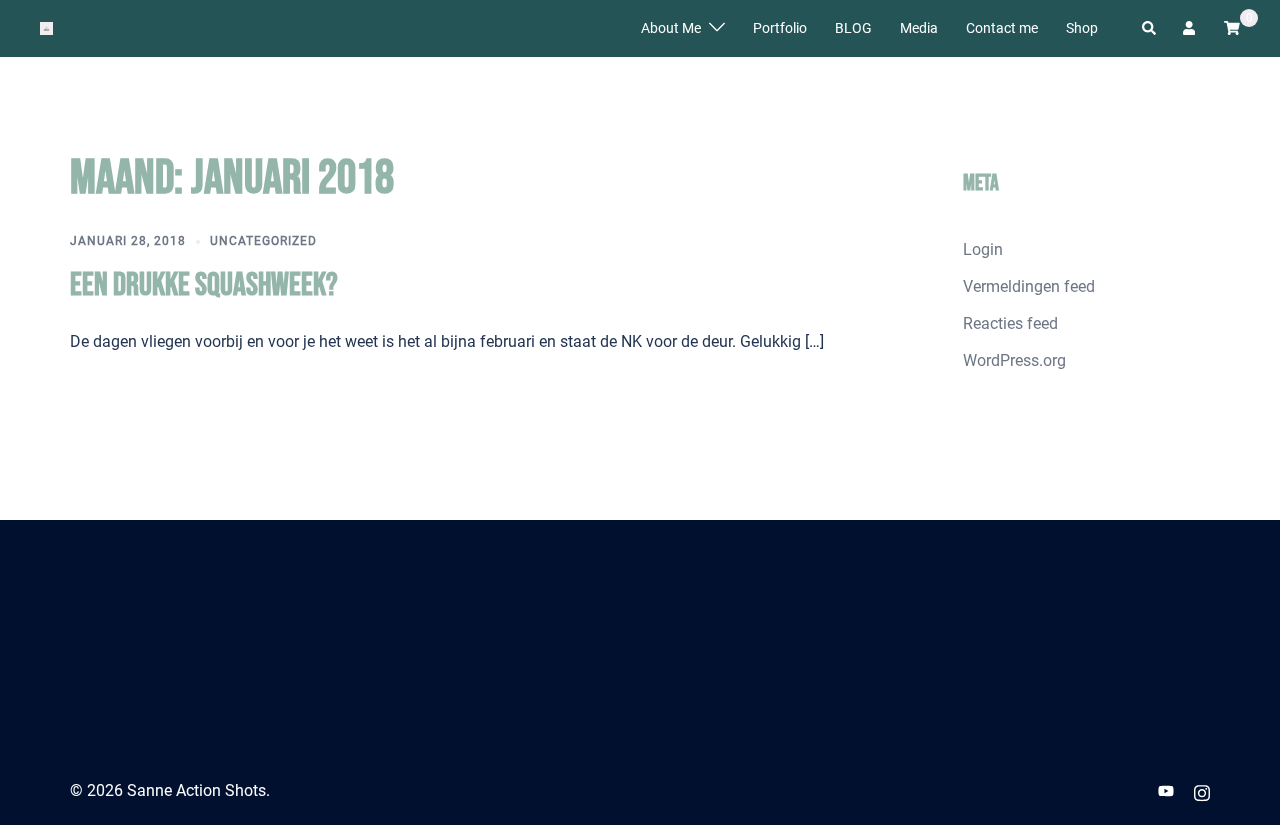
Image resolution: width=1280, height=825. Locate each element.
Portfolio (780, 28)
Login (983, 249)
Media (919, 28)
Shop (1082, 28)
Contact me (1002, 28)
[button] (1150, 28)
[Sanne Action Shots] (46, 27)
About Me (671, 28)
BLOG (853, 28)
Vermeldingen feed (1029, 286)
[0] (1232, 27)
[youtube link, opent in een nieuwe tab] (1166, 790)
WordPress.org (1014, 360)
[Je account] (1191, 28)
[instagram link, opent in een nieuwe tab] (1202, 790)
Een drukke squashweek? (204, 285)
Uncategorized (263, 241)
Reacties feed (1010, 323)
